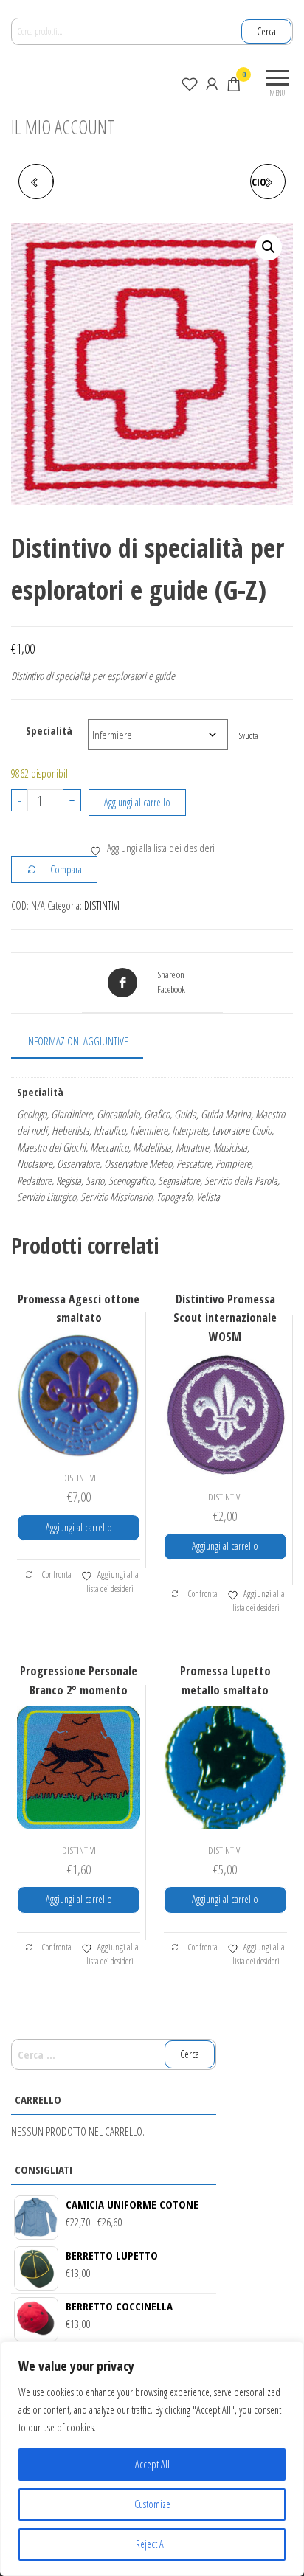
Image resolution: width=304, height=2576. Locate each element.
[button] (269, 247)
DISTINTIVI (102, 906)
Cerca (266, 31)
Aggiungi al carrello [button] (79, 1527)
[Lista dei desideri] (190, 83)
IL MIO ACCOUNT (63, 127)
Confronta (56, 1575)
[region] (152, 2459)
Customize (152, 2504)
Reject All (152, 2544)
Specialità (49, 730)
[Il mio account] (212, 83)
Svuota (249, 736)
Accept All (152, 2464)
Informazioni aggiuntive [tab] (77, 1041)
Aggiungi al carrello (137, 802)
